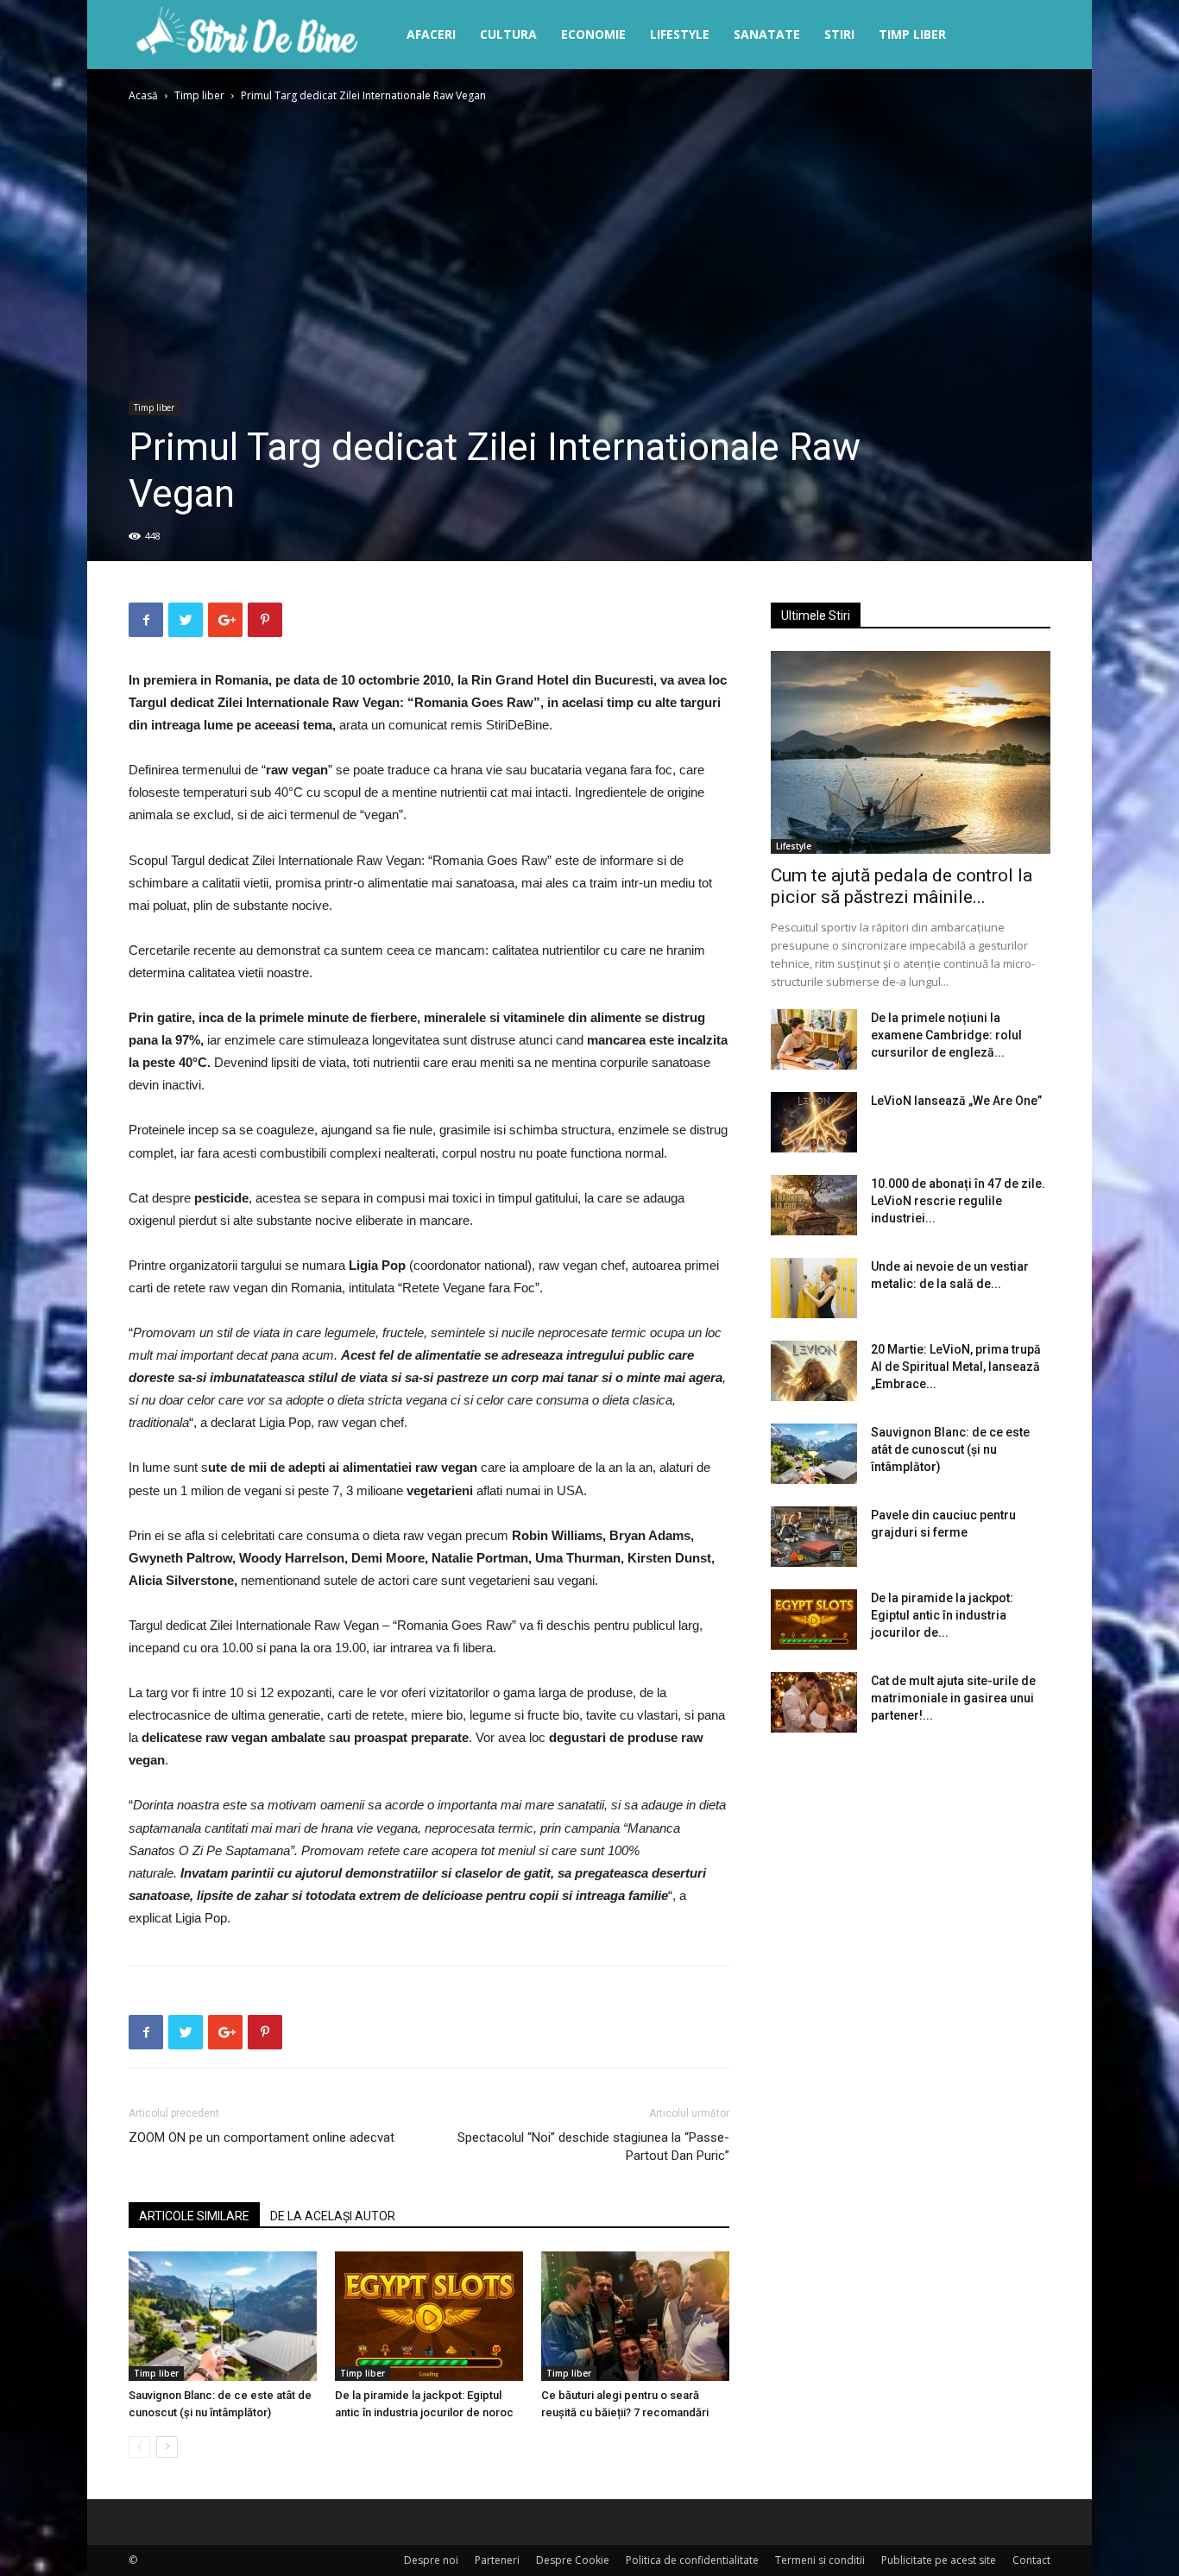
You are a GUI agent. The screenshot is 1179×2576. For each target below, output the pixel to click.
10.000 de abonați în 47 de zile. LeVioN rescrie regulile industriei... (958, 1201)
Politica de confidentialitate (692, 2560)
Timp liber (912, 34)
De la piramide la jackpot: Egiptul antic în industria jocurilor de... (942, 1615)
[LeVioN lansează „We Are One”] (814, 1122)
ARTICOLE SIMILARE (194, 2216)
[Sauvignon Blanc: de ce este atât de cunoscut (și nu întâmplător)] (223, 2316)
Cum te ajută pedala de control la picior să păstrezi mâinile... (902, 886)
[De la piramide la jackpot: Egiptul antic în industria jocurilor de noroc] (429, 2316)
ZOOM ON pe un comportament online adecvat (262, 2137)
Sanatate (767, 34)
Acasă (143, 95)
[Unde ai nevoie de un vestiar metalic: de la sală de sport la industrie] (814, 1288)
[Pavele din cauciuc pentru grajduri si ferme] (814, 1537)
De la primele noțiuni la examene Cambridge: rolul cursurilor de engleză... (946, 1035)
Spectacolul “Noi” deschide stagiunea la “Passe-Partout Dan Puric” (593, 2147)
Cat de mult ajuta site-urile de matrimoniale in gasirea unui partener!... (953, 1698)
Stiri (839, 34)
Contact (1031, 2560)
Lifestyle (680, 34)
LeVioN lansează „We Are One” (956, 1101)
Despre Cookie (573, 2560)
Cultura (508, 34)
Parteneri (497, 2560)
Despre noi (431, 2560)
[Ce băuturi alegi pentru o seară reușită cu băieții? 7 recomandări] (635, 2316)
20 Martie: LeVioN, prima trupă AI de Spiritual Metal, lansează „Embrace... (956, 1367)
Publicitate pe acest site (939, 2560)
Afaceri (431, 34)
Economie (593, 34)
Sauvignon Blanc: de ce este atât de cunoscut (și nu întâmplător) (950, 1449)
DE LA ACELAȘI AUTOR (333, 2216)
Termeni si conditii (820, 2560)
